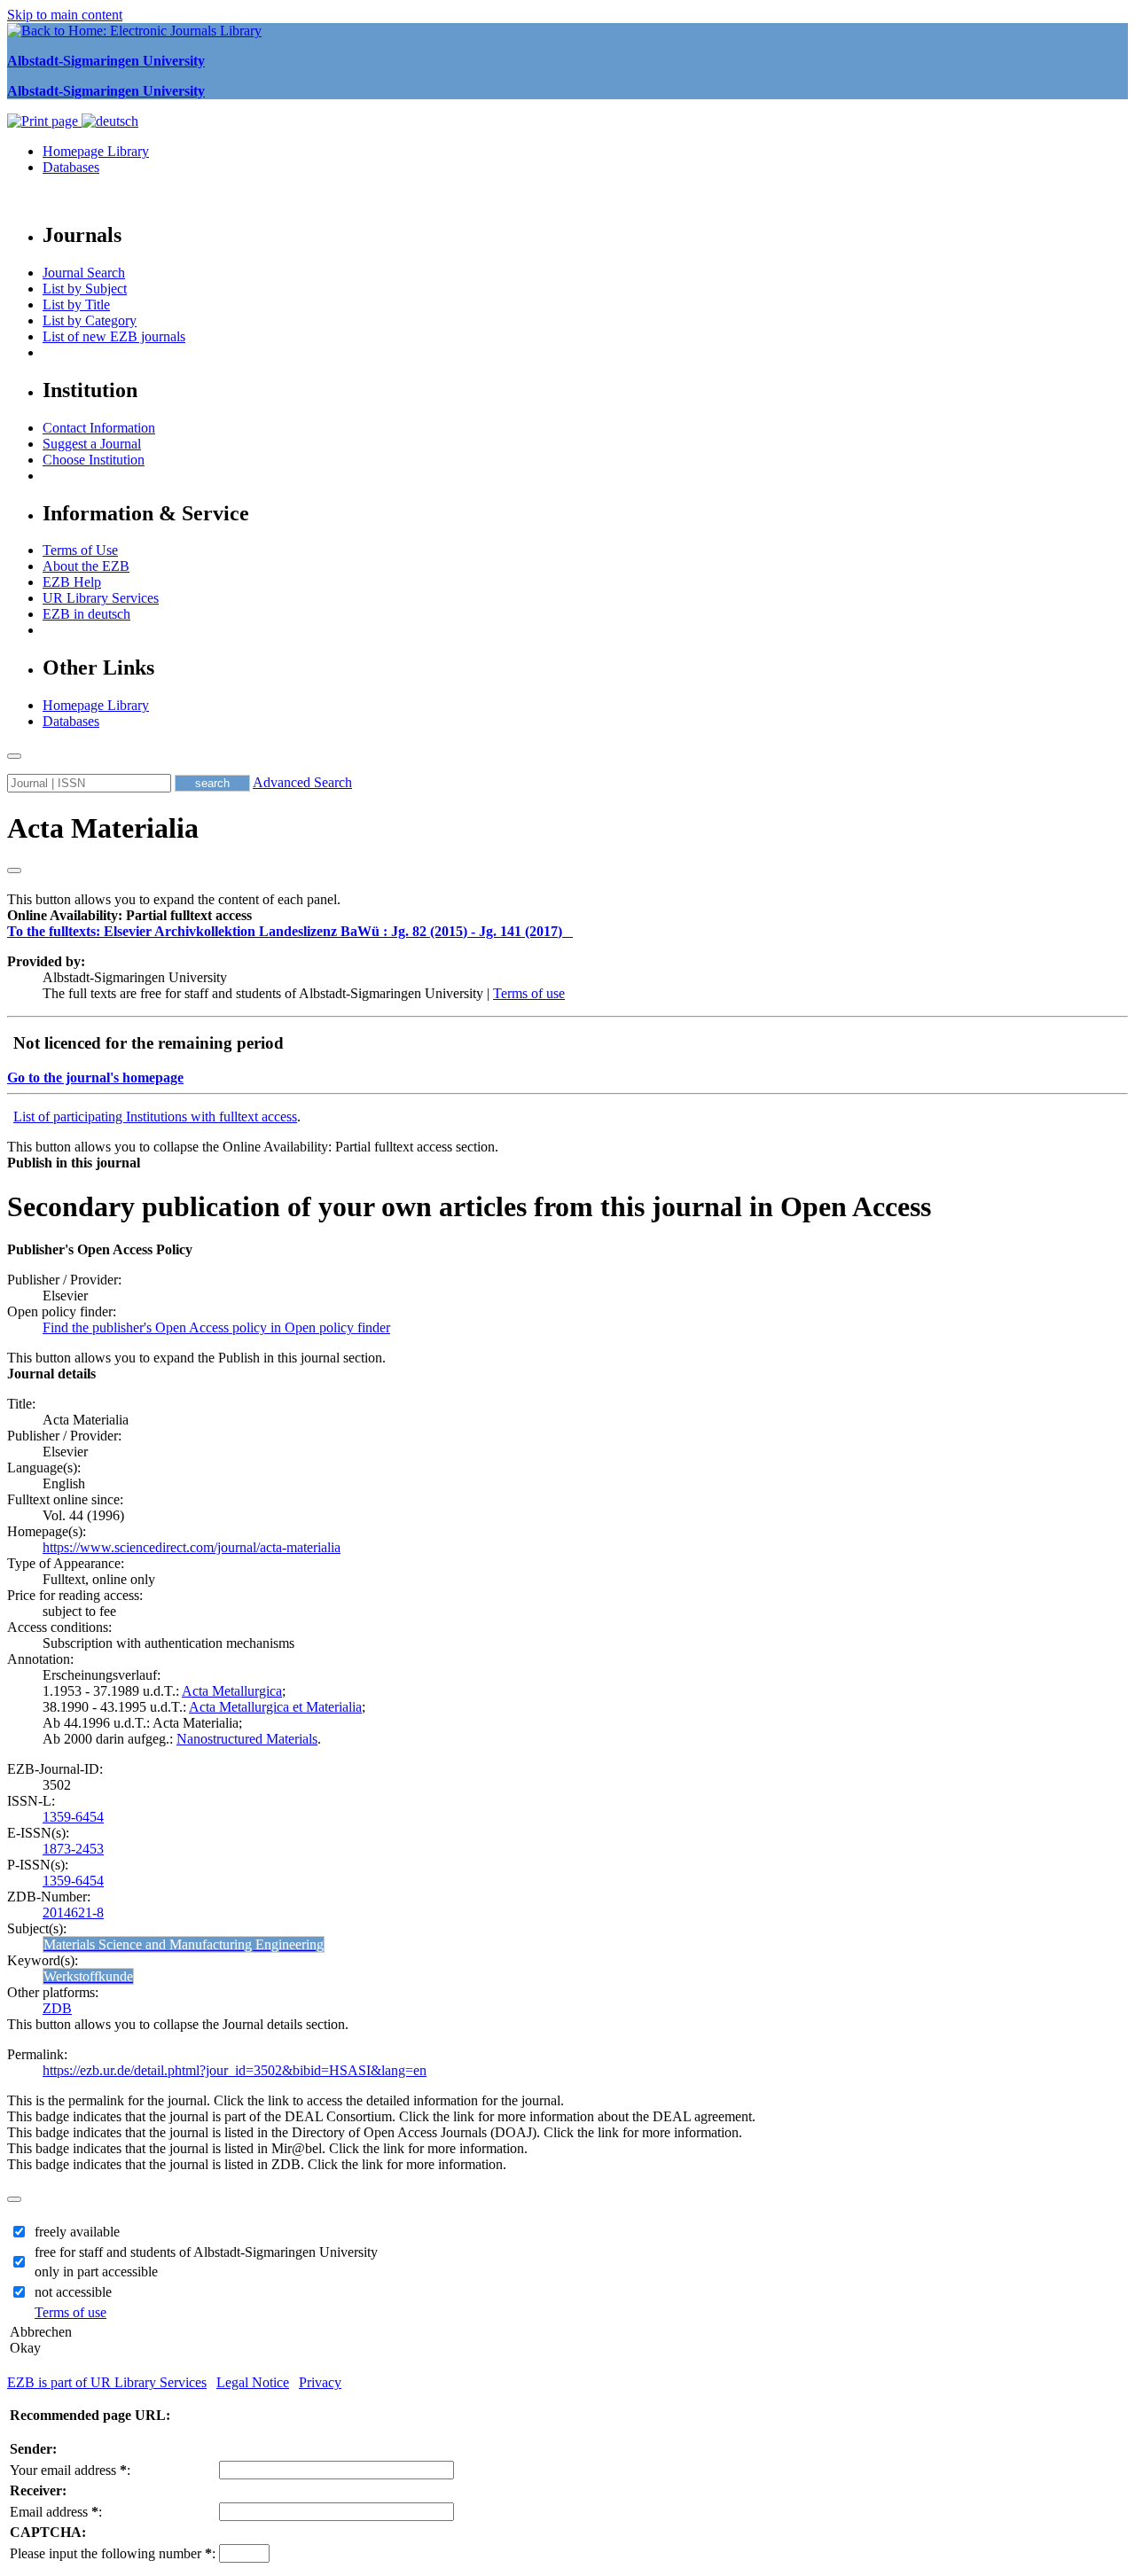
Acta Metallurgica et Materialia (275, 1707)
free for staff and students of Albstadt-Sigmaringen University (206, 2252)
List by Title (76, 304)
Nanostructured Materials (247, 1739)
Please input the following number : (113, 2553)
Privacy (320, 2382)
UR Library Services (101, 598)
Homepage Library (96, 151)
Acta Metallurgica (232, 1691)
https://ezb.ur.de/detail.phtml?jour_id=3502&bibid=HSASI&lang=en (235, 2070)
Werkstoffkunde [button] (88, 1976)
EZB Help (72, 582)
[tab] (567, 916)
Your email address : (70, 2470)
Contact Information (99, 428)
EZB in (86, 614)
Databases (71, 167)
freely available (77, 2232)
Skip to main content (65, 15)
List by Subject (85, 289)
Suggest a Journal (92, 444)
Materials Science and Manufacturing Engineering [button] (184, 1944)
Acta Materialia (103, 828)
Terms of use (529, 993)
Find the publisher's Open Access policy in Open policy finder (216, 1327)
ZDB (57, 2008)
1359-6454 (73, 1817)
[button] (129, 915)
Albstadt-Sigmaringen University (106, 61)
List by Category (90, 320)
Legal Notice (253, 2382)
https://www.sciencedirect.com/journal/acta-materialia (192, 1547)
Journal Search (84, 273)
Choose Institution (94, 460)
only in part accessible (96, 2272)
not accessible (73, 2292)
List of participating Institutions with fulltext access (155, 1116)
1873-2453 (73, 1849)
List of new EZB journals (114, 336)
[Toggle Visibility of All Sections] (14, 870)
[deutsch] (110, 121)
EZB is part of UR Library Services (107, 2382)
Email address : (56, 2512)
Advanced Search (302, 782)
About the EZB (86, 566)
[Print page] (44, 121)
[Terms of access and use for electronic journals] (569, 931)
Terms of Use (80, 550)
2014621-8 (73, 1912)
